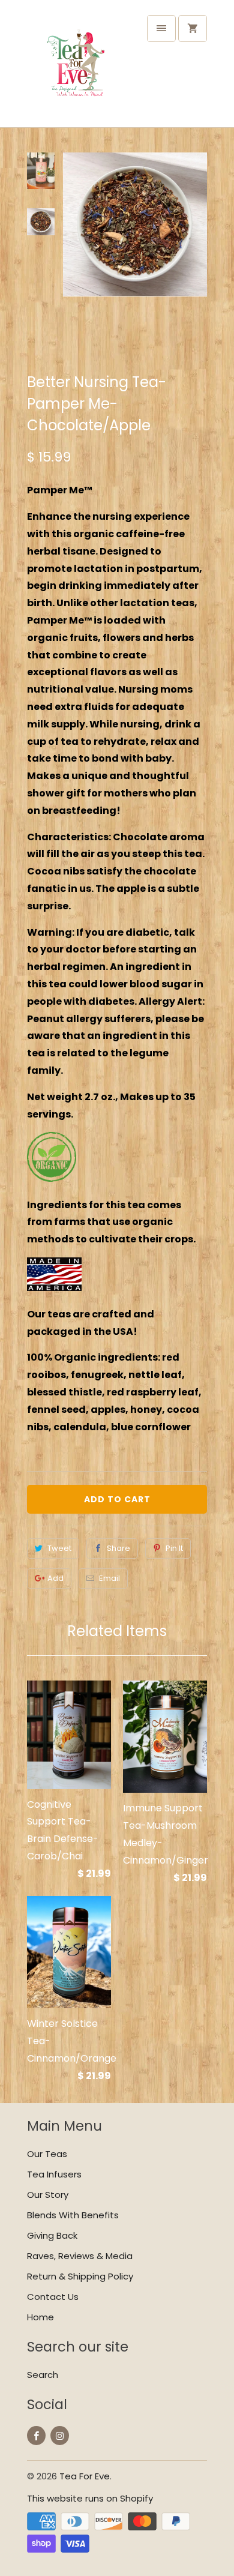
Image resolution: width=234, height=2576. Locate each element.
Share (118, 1548)
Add (55, 1578)
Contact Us (53, 2297)
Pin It (174, 1548)
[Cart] (193, 29)
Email (109, 1578)
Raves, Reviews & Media (80, 2256)
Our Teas (47, 2154)
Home (40, 2317)
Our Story (48, 2195)
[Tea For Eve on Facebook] (36, 2436)
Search (43, 2375)
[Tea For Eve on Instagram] (60, 2436)
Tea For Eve (85, 2476)
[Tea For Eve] (75, 68)
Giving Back (52, 2235)
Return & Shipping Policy (80, 2276)
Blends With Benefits (73, 2215)
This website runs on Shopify (90, 2498)
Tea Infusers (54, 2174)
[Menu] (161, 29)
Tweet (59, 1548)
